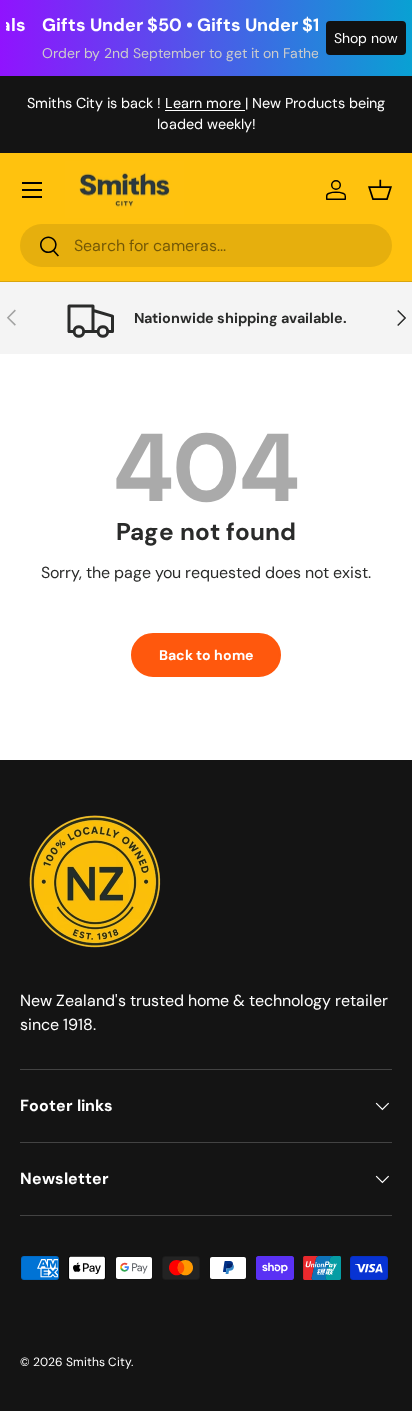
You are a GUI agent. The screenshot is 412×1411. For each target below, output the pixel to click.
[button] (380, 190)
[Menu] (32, 190)
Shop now (366, 38)
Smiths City (98, 1362)
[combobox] (206, 245)
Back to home (206, 655)
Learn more (205, 103)
